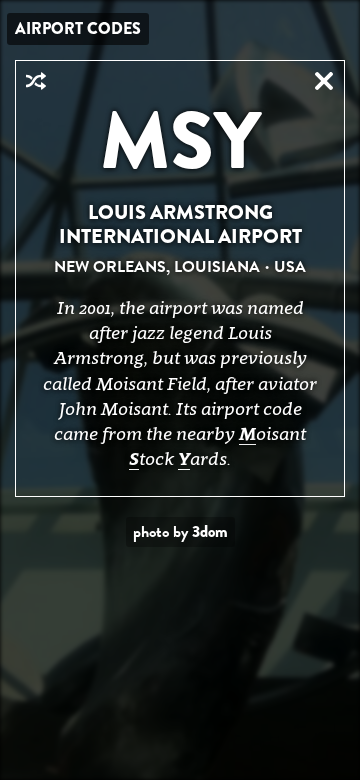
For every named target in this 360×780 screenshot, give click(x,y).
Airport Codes (78, 28)
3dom (210, 531)
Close (324, 81)
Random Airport (36, 81)
